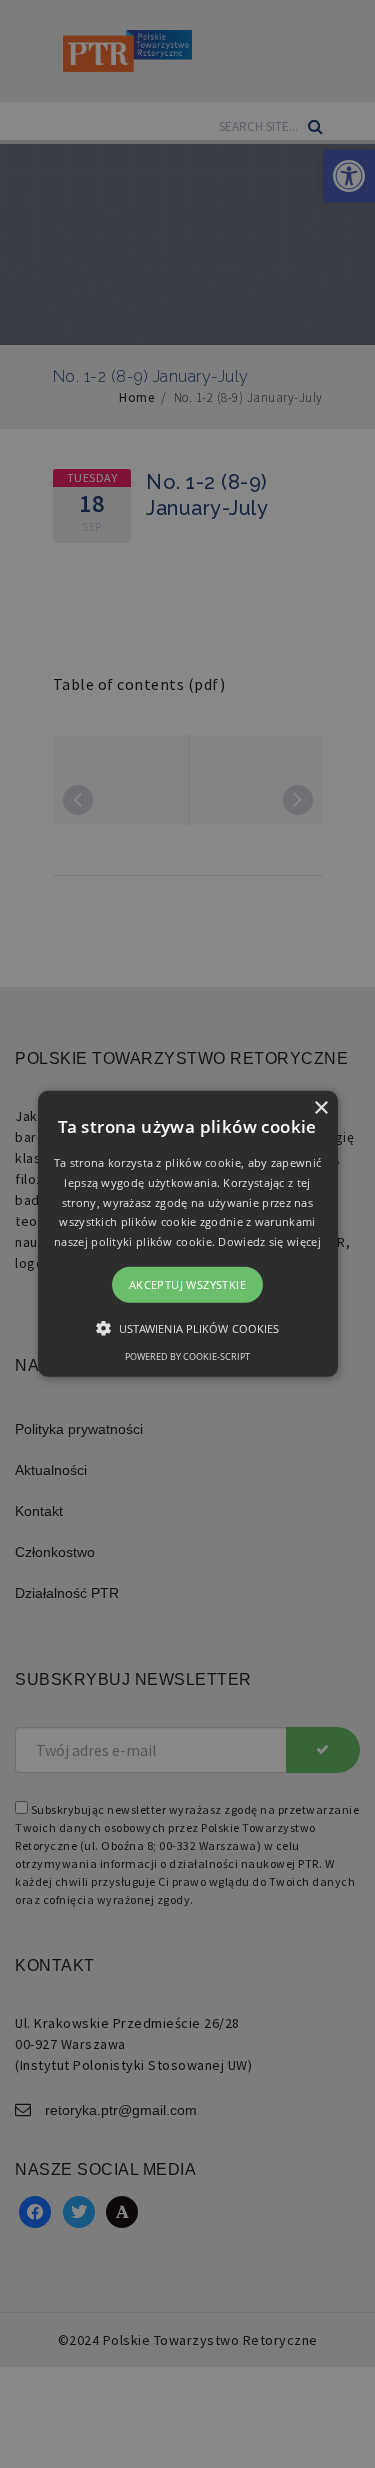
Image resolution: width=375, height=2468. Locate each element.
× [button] (320, 1108)
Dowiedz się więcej (269, 1241)
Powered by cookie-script (187, 1356)
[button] (188, 1234)
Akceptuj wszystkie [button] (187, 1284)
